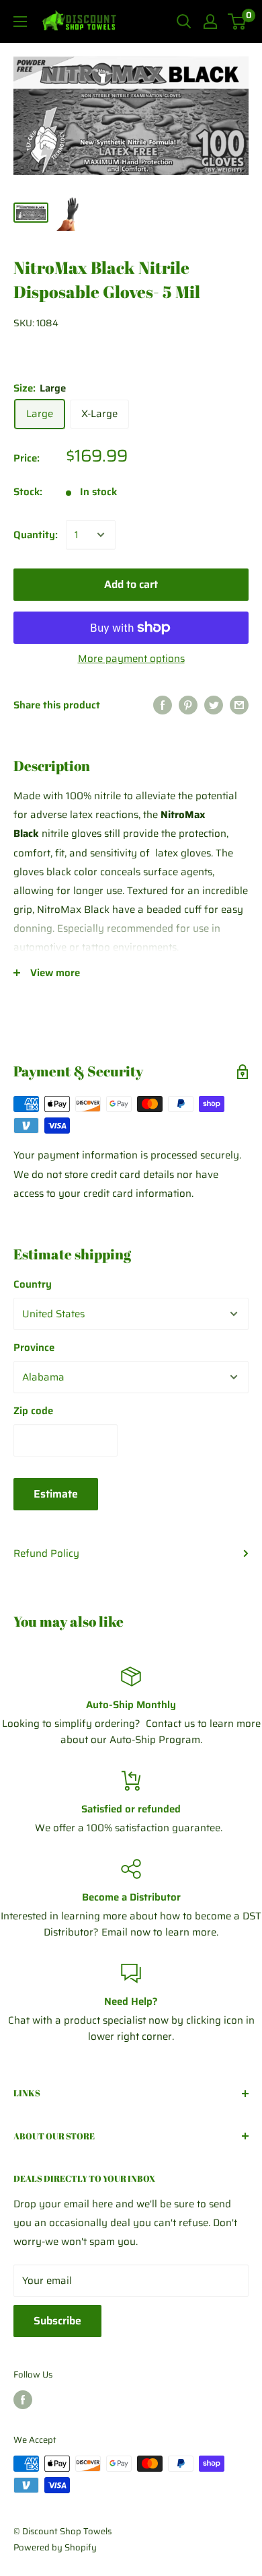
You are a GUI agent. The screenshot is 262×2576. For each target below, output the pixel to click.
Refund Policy (46, 1553)
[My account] (210, 22)
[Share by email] (239, 705)
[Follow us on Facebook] (23, 2400)
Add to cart (131, 584)
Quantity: (36, 535)
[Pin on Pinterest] (188, 705)
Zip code (33, 1411)
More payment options (131, 659)
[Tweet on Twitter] (214, 705)
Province (34, 1348)
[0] (237, 22)
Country (33, 1284)
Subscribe (57, 2321)
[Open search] (184, 22)
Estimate (56, 1494)
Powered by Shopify (55, 2547)
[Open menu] (20, 22)
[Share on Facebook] (163, 705)
